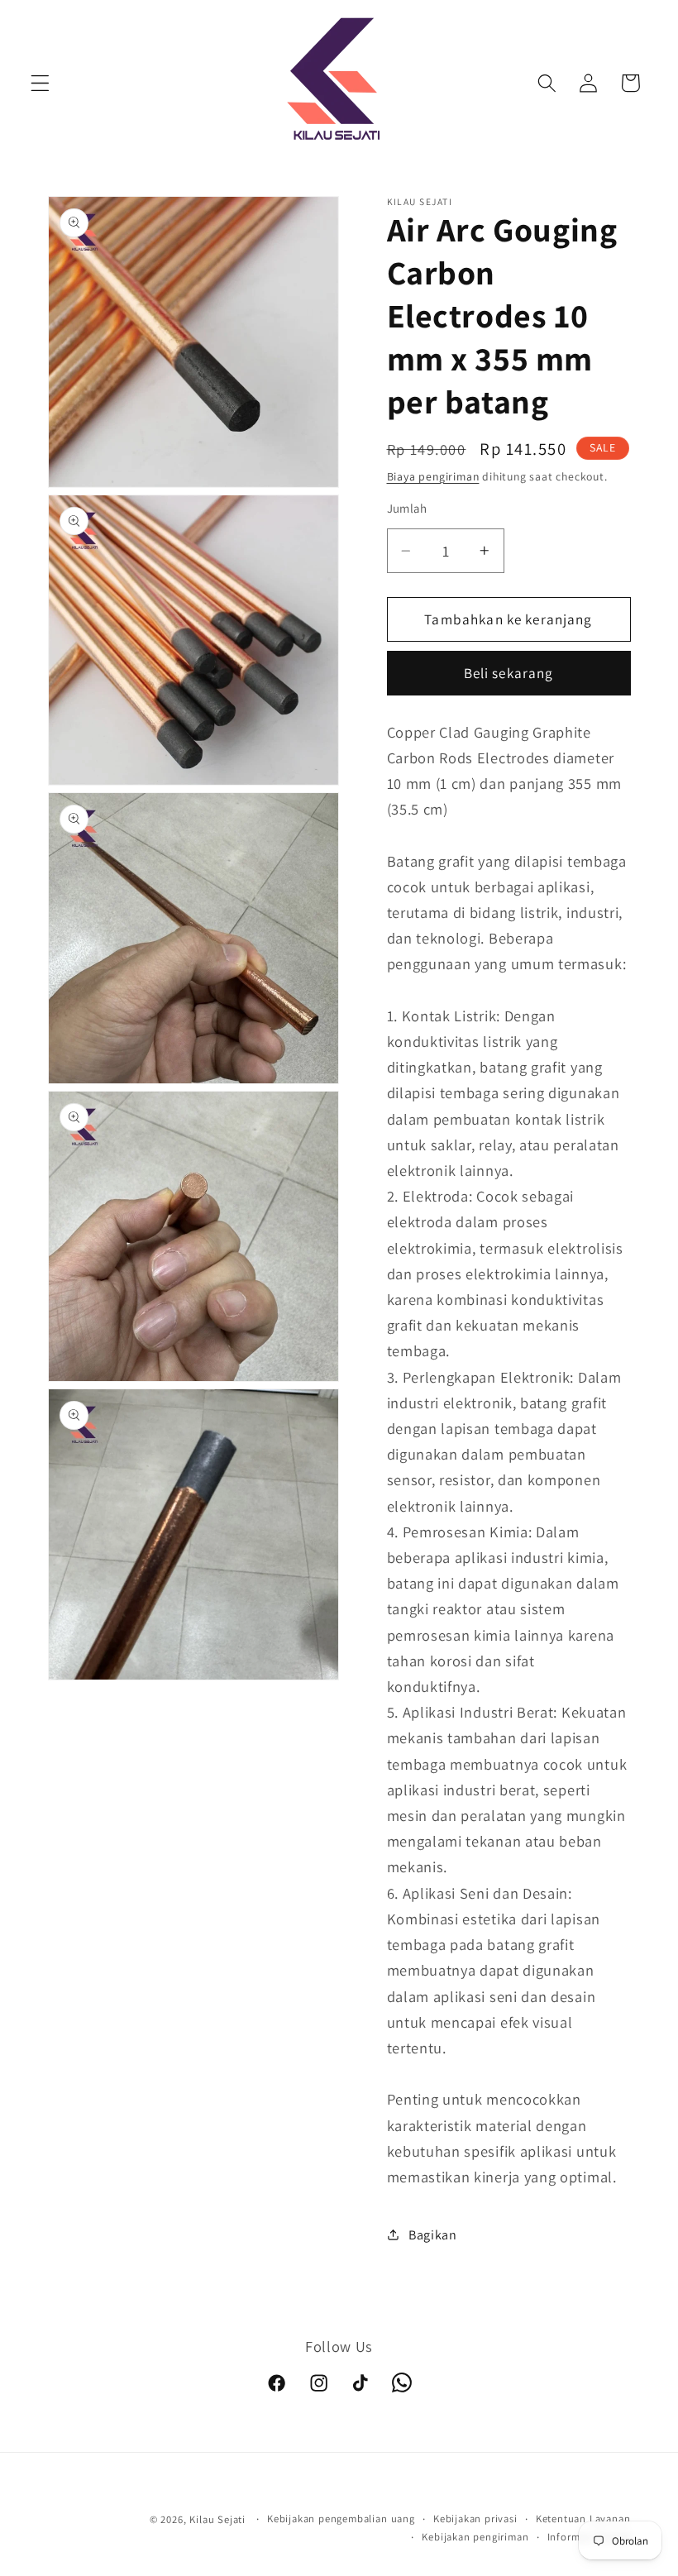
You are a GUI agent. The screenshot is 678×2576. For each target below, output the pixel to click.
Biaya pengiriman (433, 476)
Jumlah (407, 508)
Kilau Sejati (217, 2519)
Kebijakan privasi (475, 2519)
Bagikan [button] (433, 2235)
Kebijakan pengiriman (475, 2537)
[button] (40, 83)
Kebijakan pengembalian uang (341, 2519)
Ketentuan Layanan (583, 2519)
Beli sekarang (509, 673)
